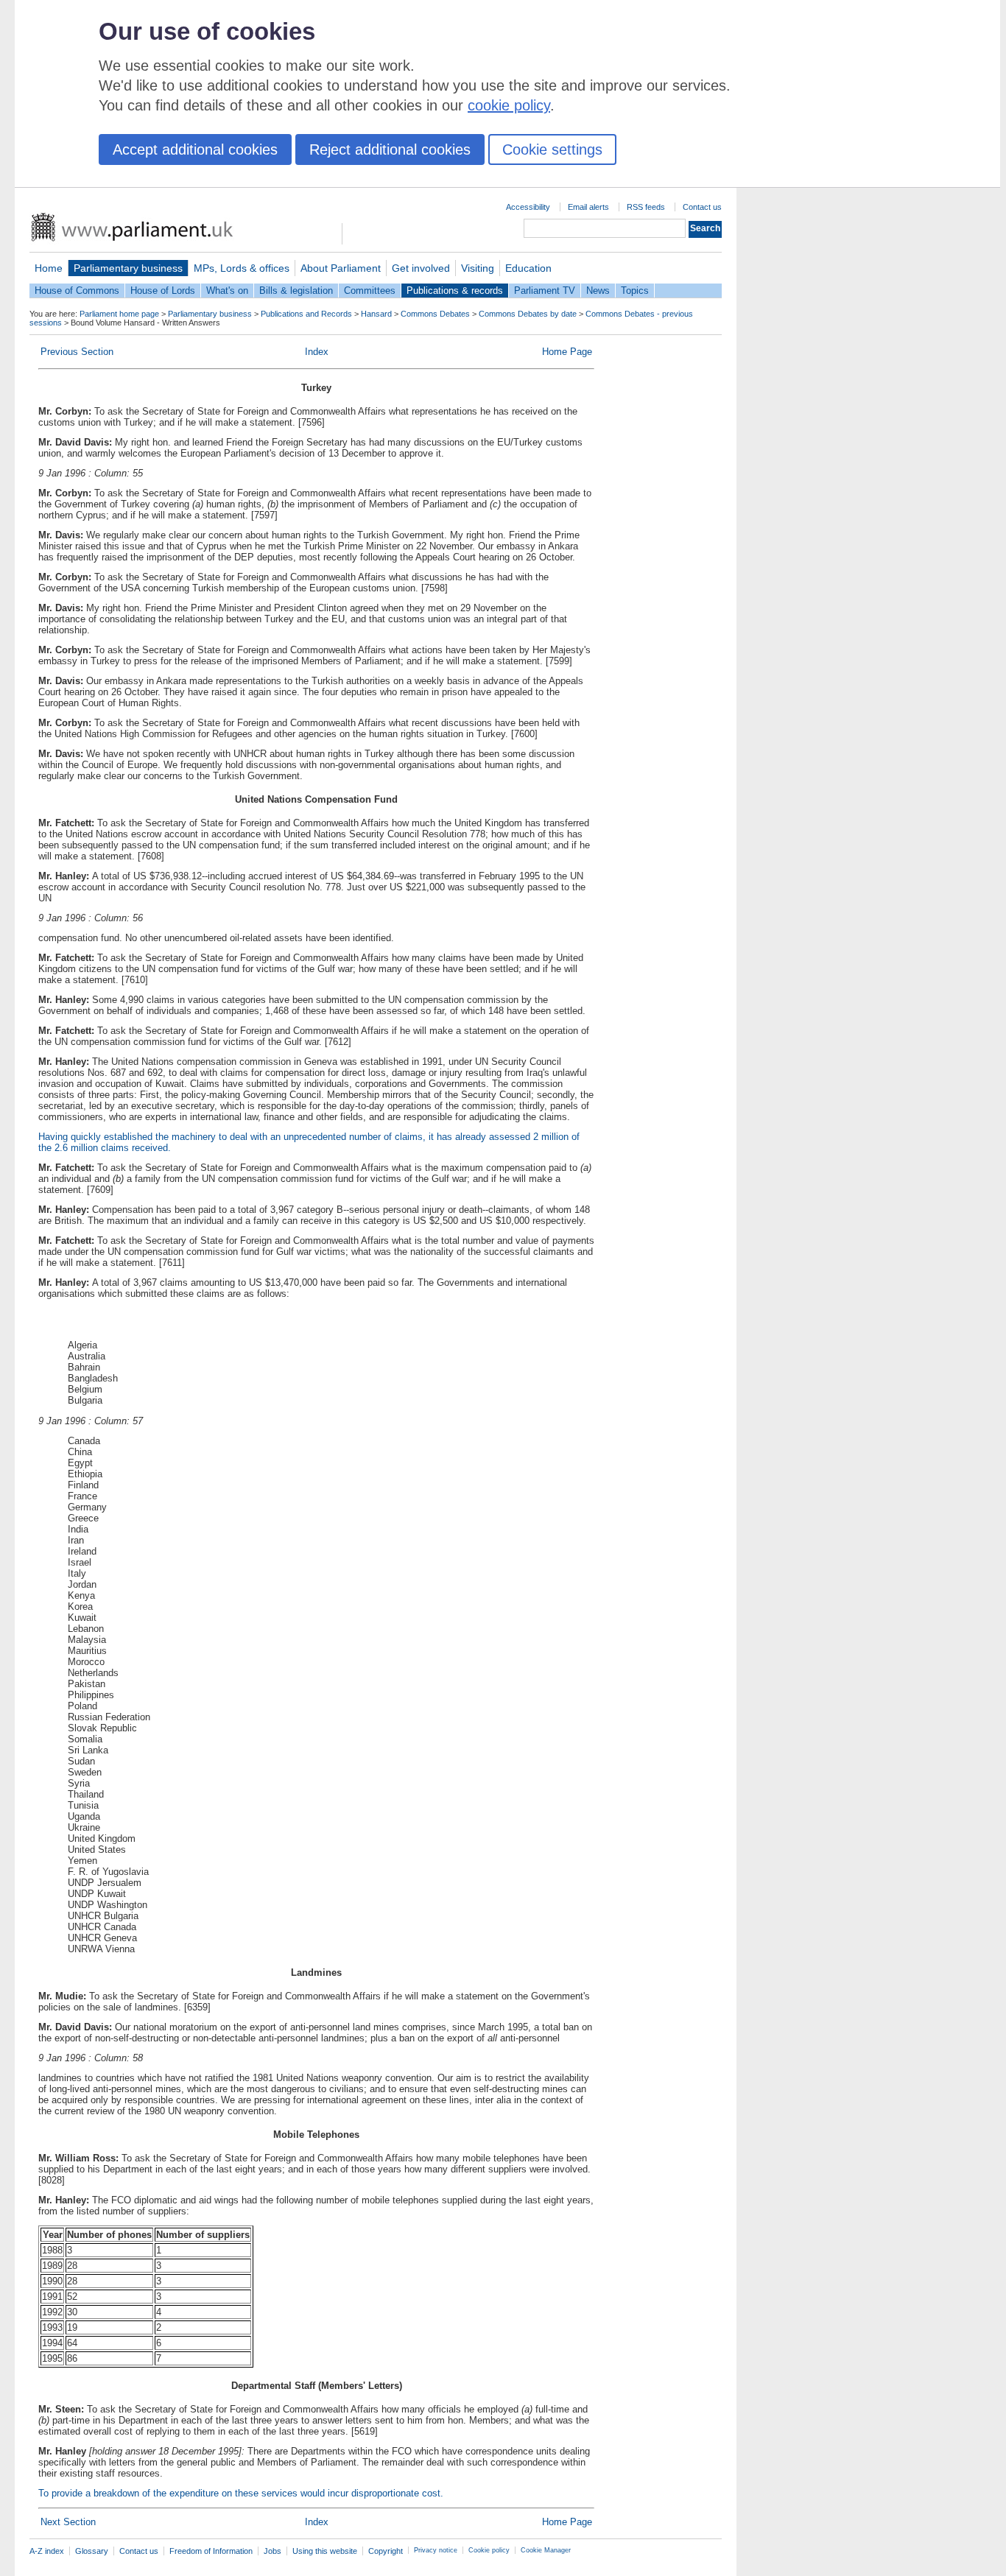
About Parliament (341, 268)
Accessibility (528, 207)
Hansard (376, 314)
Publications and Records (306, 314)
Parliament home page (119, 314)
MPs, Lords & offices (242, 268)
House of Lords (163, 291)
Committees (370, 291)
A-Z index (47, 2551)
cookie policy (509, 105)
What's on (227, 291)
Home (49, 268)
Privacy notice (436, 2550)
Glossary (92, 2551)
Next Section (68, 2522)
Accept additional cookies (195, 149)
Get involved (421, 268)
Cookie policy (489, 2550)
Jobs (272, 2551)
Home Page (567, 352)
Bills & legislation (296, 291)
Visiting (478, 268)
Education (528, 268)
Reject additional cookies (390, 149)
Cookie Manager (546, 2550)
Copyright (386, 2551)
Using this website (325, 2551)
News (598, 291)
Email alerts (588, 207)
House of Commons (77, 291)
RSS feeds (646, 207)
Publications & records (455, 291)
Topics (635, 291)
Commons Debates (435, 314)
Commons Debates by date (528, 314)
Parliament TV (545, 291)
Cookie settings (552, 149)
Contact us (702, 207)
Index (317, 352)
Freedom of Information (211, 2551)
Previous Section (77, 352)
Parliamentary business (128, 268)
